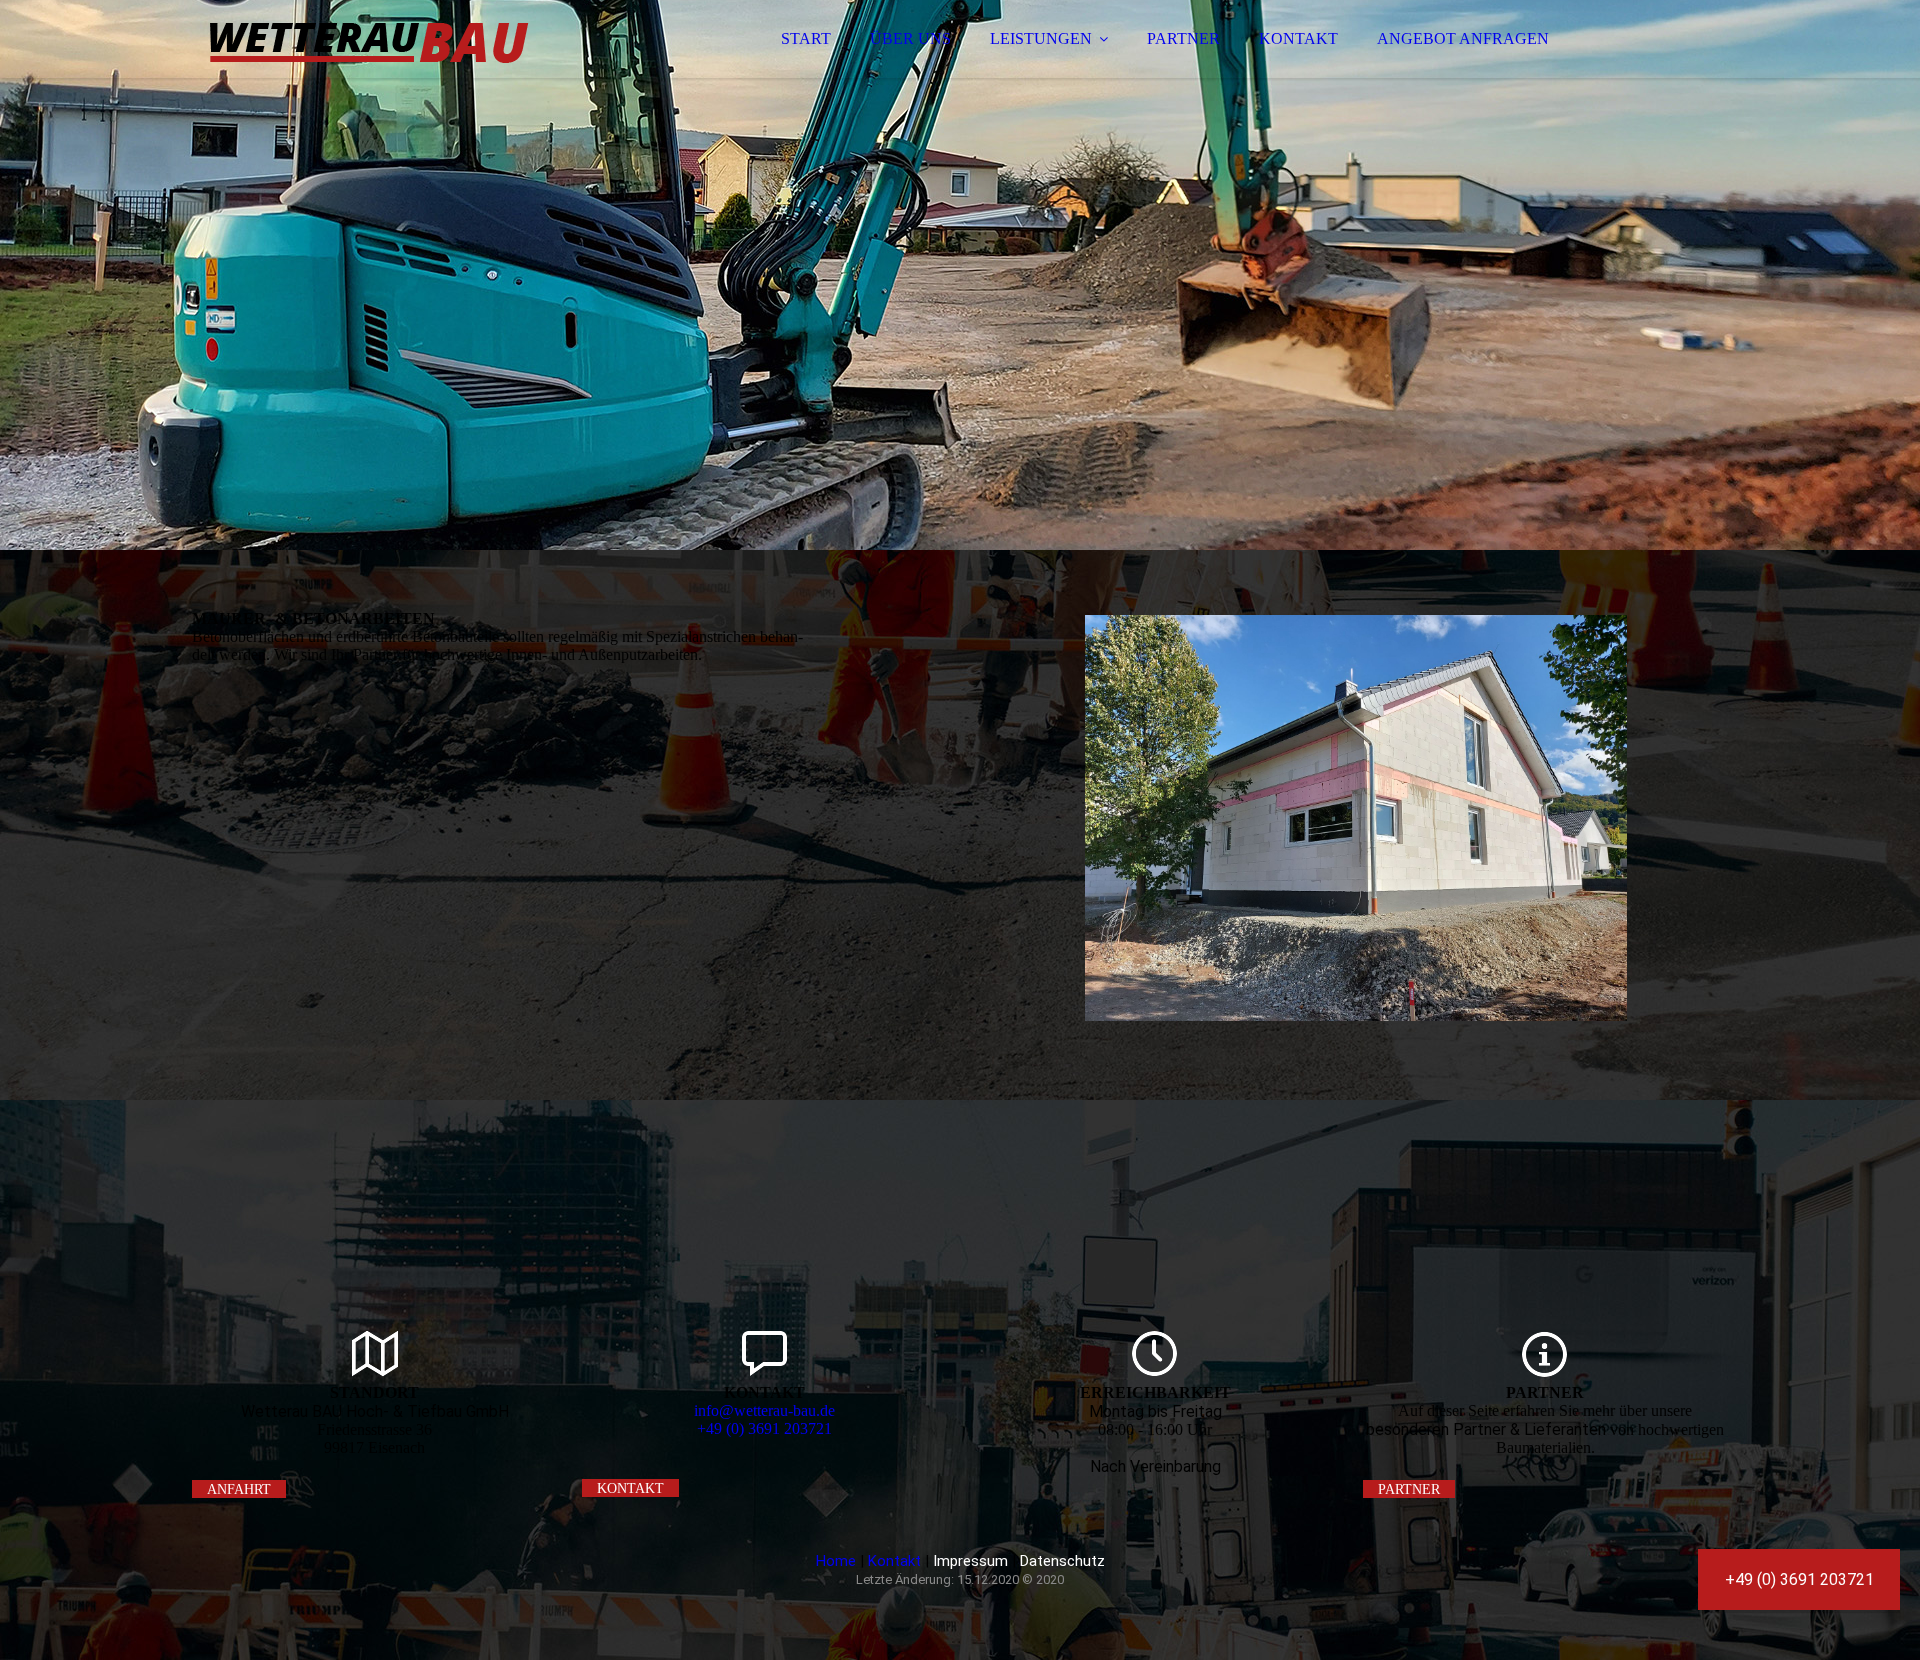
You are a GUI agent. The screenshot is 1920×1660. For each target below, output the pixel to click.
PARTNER (1183, 38)
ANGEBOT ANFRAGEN (1463, 38)
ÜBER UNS (910, 38)
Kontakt (894, 1561)
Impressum (970, 1561)
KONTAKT (1298, 38)
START (806, 38)
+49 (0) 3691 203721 (764, 1428)
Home (836, 1561)
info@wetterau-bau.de (764, 1410)
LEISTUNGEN (1041, 38)
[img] (367, 70)
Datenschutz (1062, 1561)
